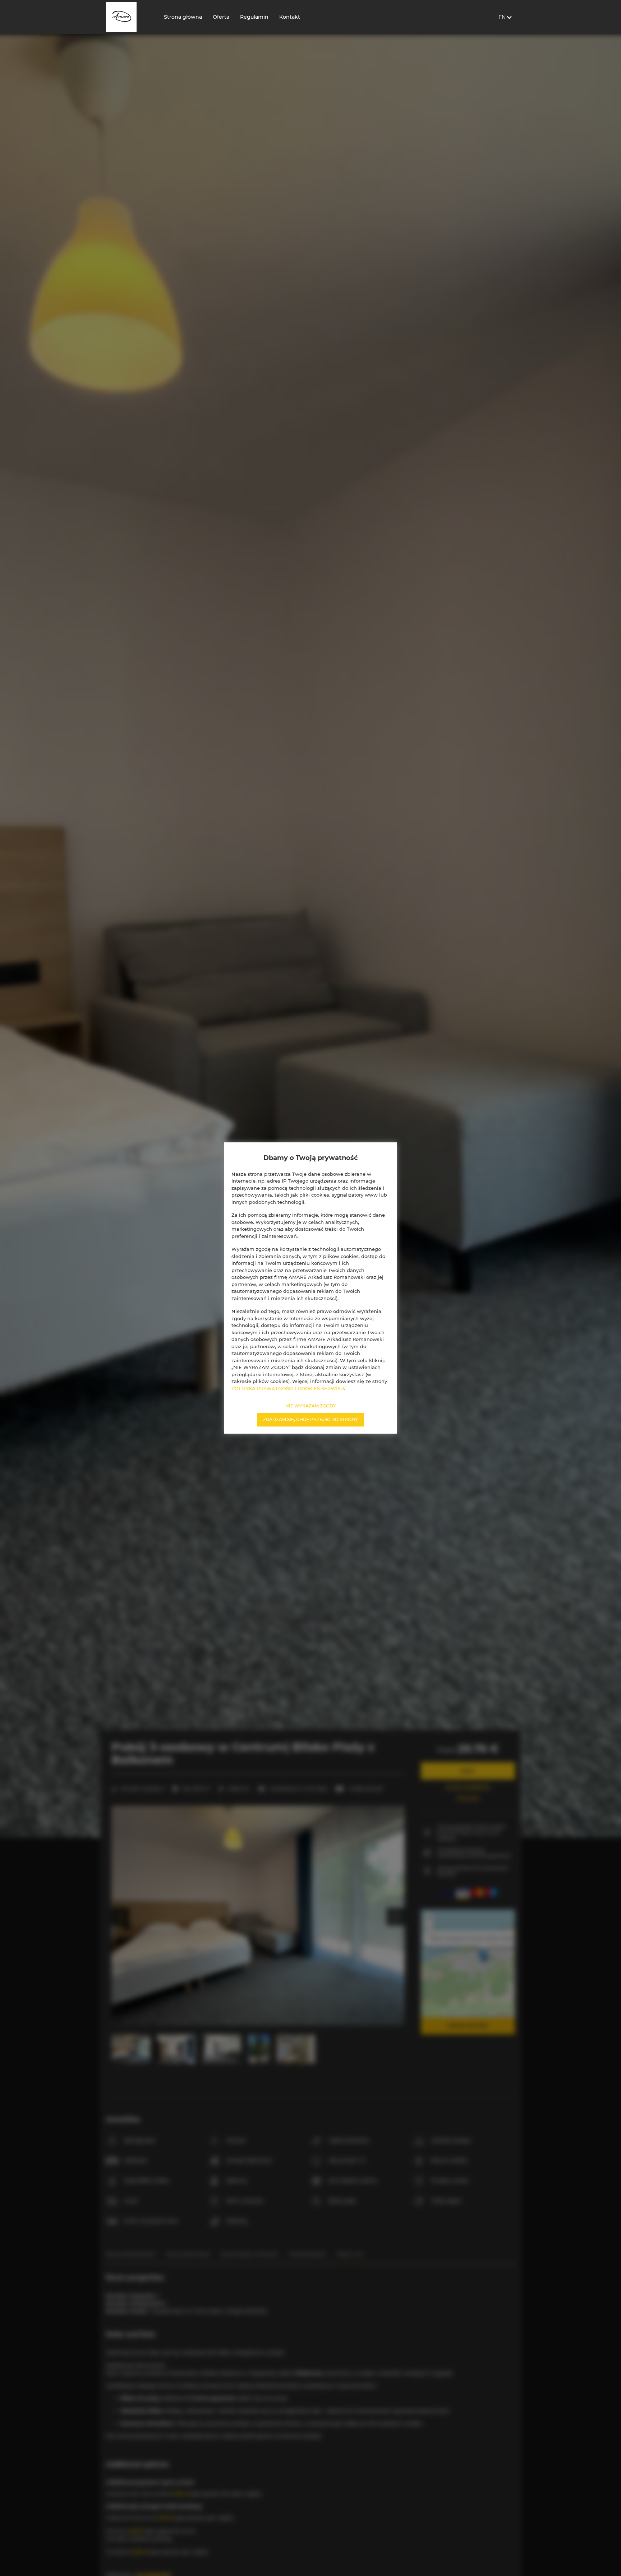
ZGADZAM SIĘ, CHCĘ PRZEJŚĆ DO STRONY (310, 1419)
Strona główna (183, 17)
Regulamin (254, 17)
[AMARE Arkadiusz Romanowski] (129, 17)
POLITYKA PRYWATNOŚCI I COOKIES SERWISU (288, 1388)
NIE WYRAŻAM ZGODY (311, 1406)
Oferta (221, 17)
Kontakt (290, 17)
